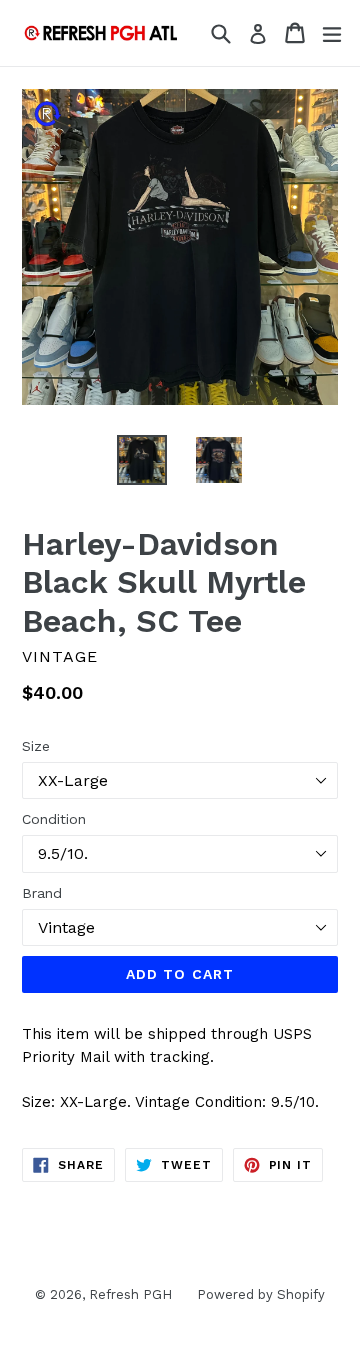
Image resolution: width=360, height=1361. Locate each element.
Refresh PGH (130, 1294)
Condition (54, 819)
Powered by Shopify (261, 1294)
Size (36, 746)
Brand (42, 893)
